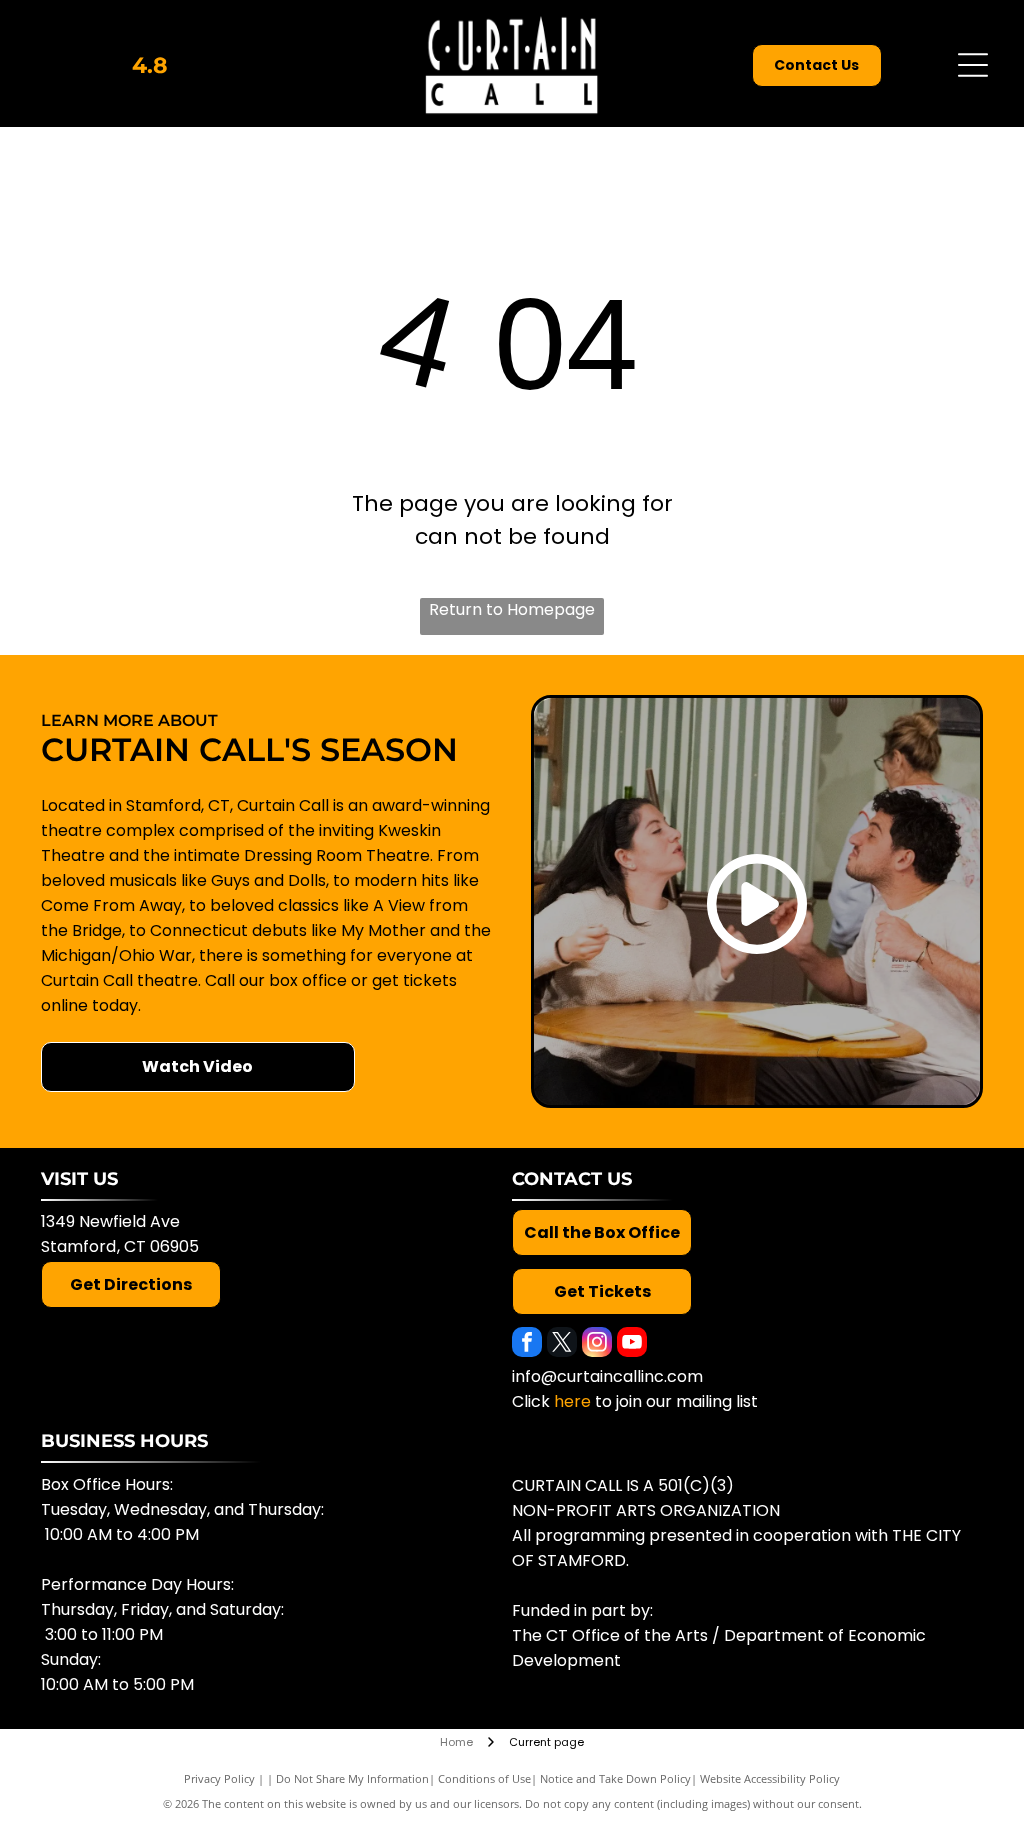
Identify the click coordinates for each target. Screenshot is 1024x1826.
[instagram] (597, 1344)
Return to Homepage (512, 609)
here (572, 1401)
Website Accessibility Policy (770, 1778)
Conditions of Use (484, 1778)
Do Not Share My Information (352, 1778)
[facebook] (527, 1344)
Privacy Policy (219, 1778)
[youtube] (632, 1344)
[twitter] (562, 1344)
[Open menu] (973, 65)
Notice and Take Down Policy (615, 1778)
